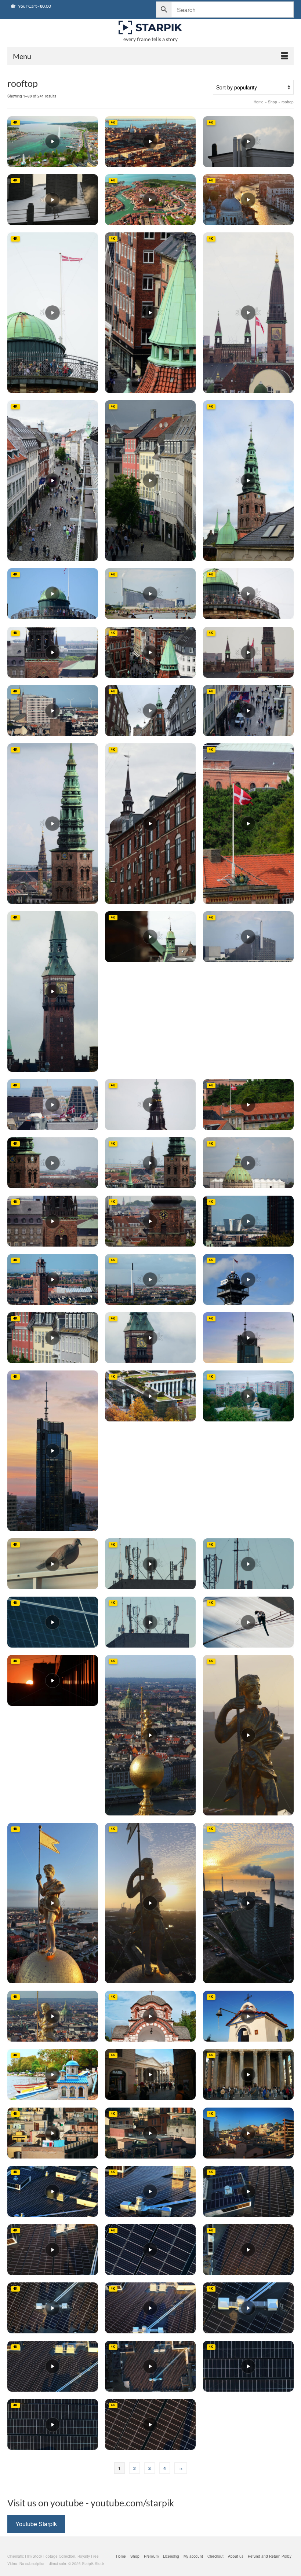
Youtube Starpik (36, 2524)
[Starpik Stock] (150, 28)
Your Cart (34, 6)
